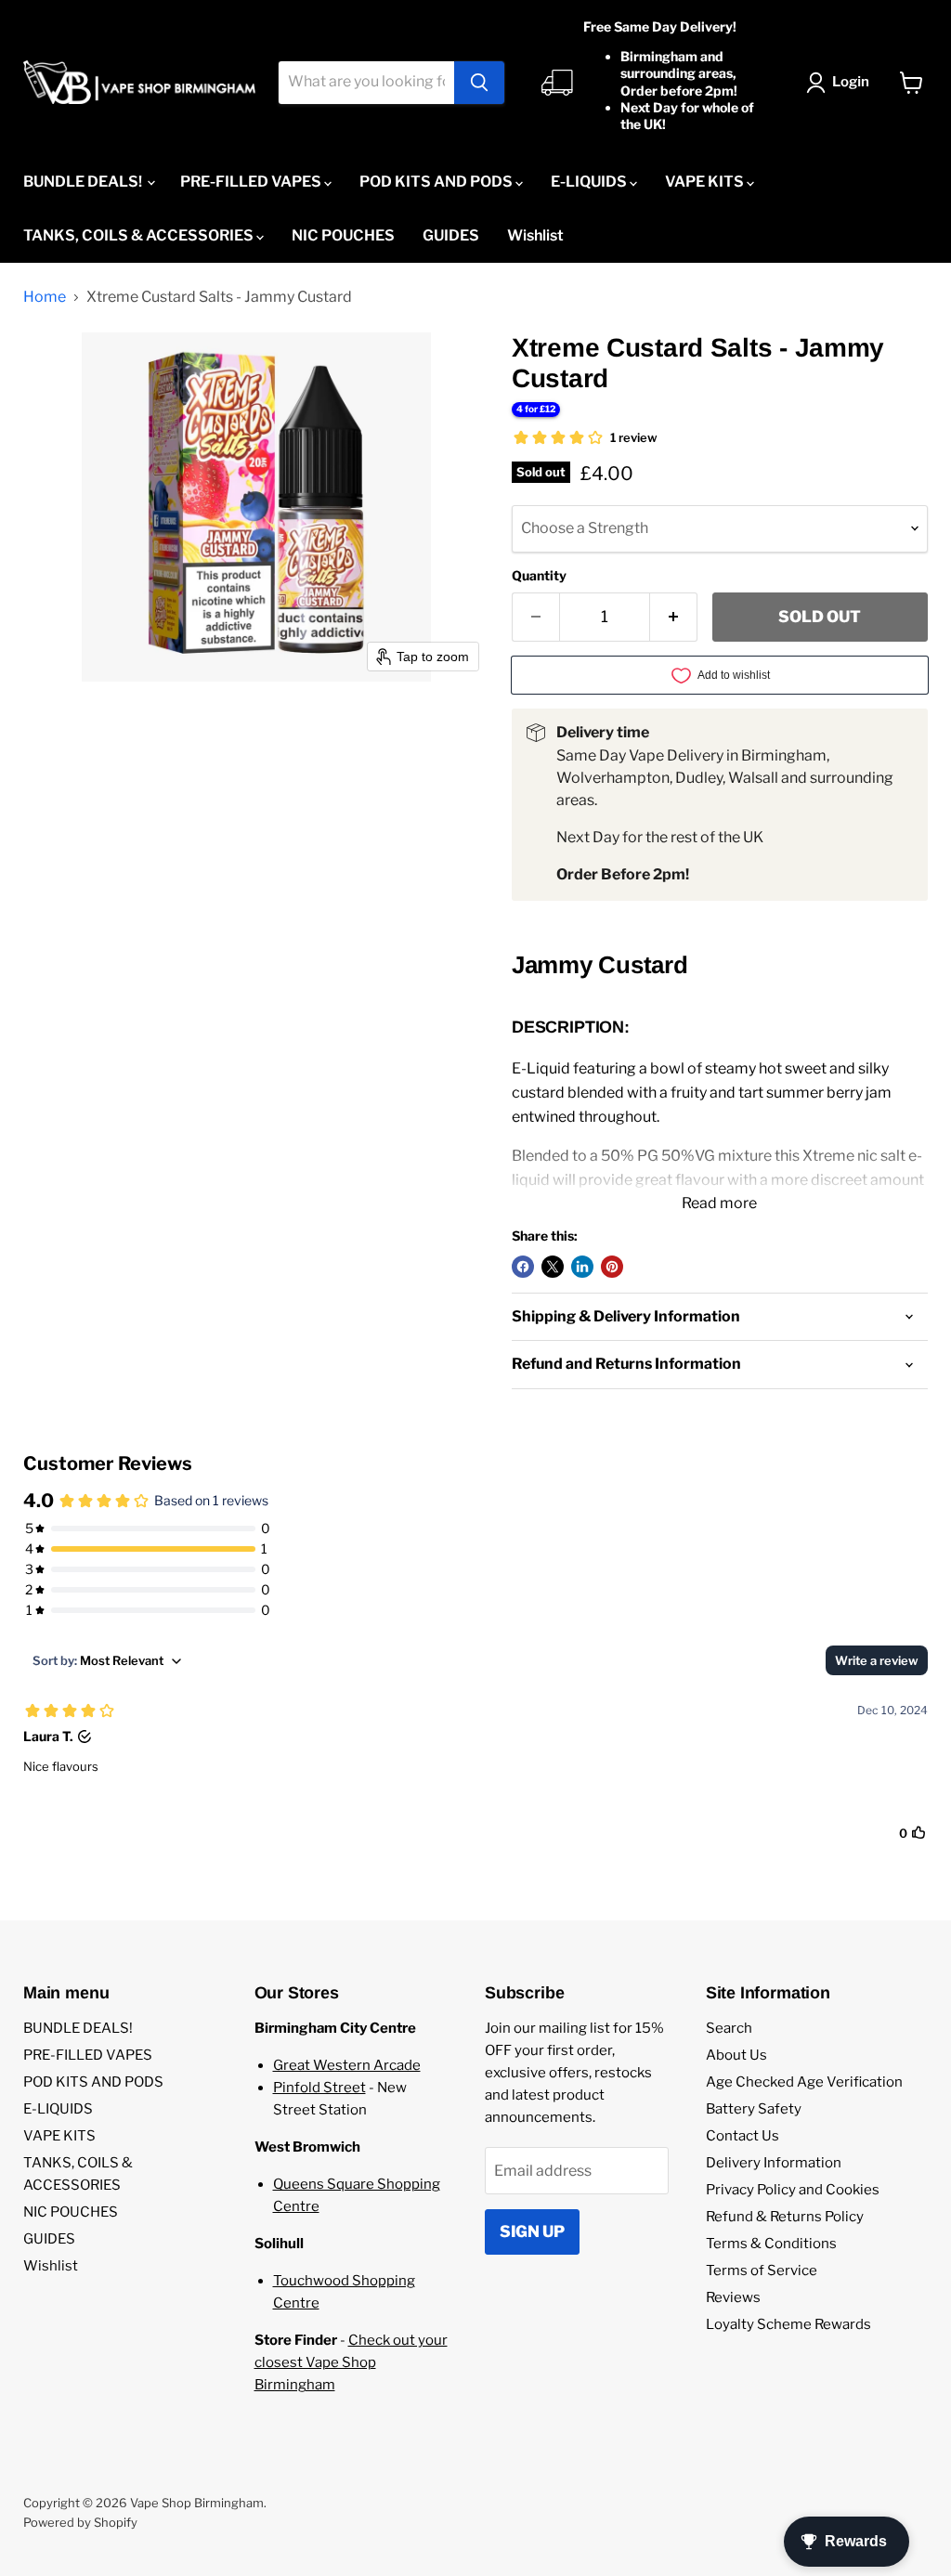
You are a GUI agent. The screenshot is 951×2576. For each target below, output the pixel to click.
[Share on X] (553, 1267)
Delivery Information (774, 2163)
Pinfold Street (319, 2088)
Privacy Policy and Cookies (793, 2190)
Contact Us (743, 2136)
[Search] (479, 83)
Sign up (532, 2231)
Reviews (733, 2297)
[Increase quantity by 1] (674, 618)
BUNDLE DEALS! (84, 182)
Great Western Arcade (347, 2065)
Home (45, 297)
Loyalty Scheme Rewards (788, 2324)
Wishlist (535, 235)
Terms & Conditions (771, 2244)
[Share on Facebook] (523, 1267)
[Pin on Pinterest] (612, 1267)
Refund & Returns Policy (785, 2217)
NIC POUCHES (343, 235)
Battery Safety (754, 2109)
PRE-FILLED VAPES (252, 182)
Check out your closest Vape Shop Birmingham (351, 2362)
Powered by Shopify (80, 2522)
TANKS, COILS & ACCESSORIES (140, 235)
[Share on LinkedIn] (582, 1267)
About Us (736, 2055)
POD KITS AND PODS (437, 182)
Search (729, 2028)
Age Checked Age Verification (804, 2082)
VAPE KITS (706, 182)
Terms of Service (762, 2270)
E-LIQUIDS (590, 182)
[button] (841, 83)
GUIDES (451, 235)
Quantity (539, 576)
